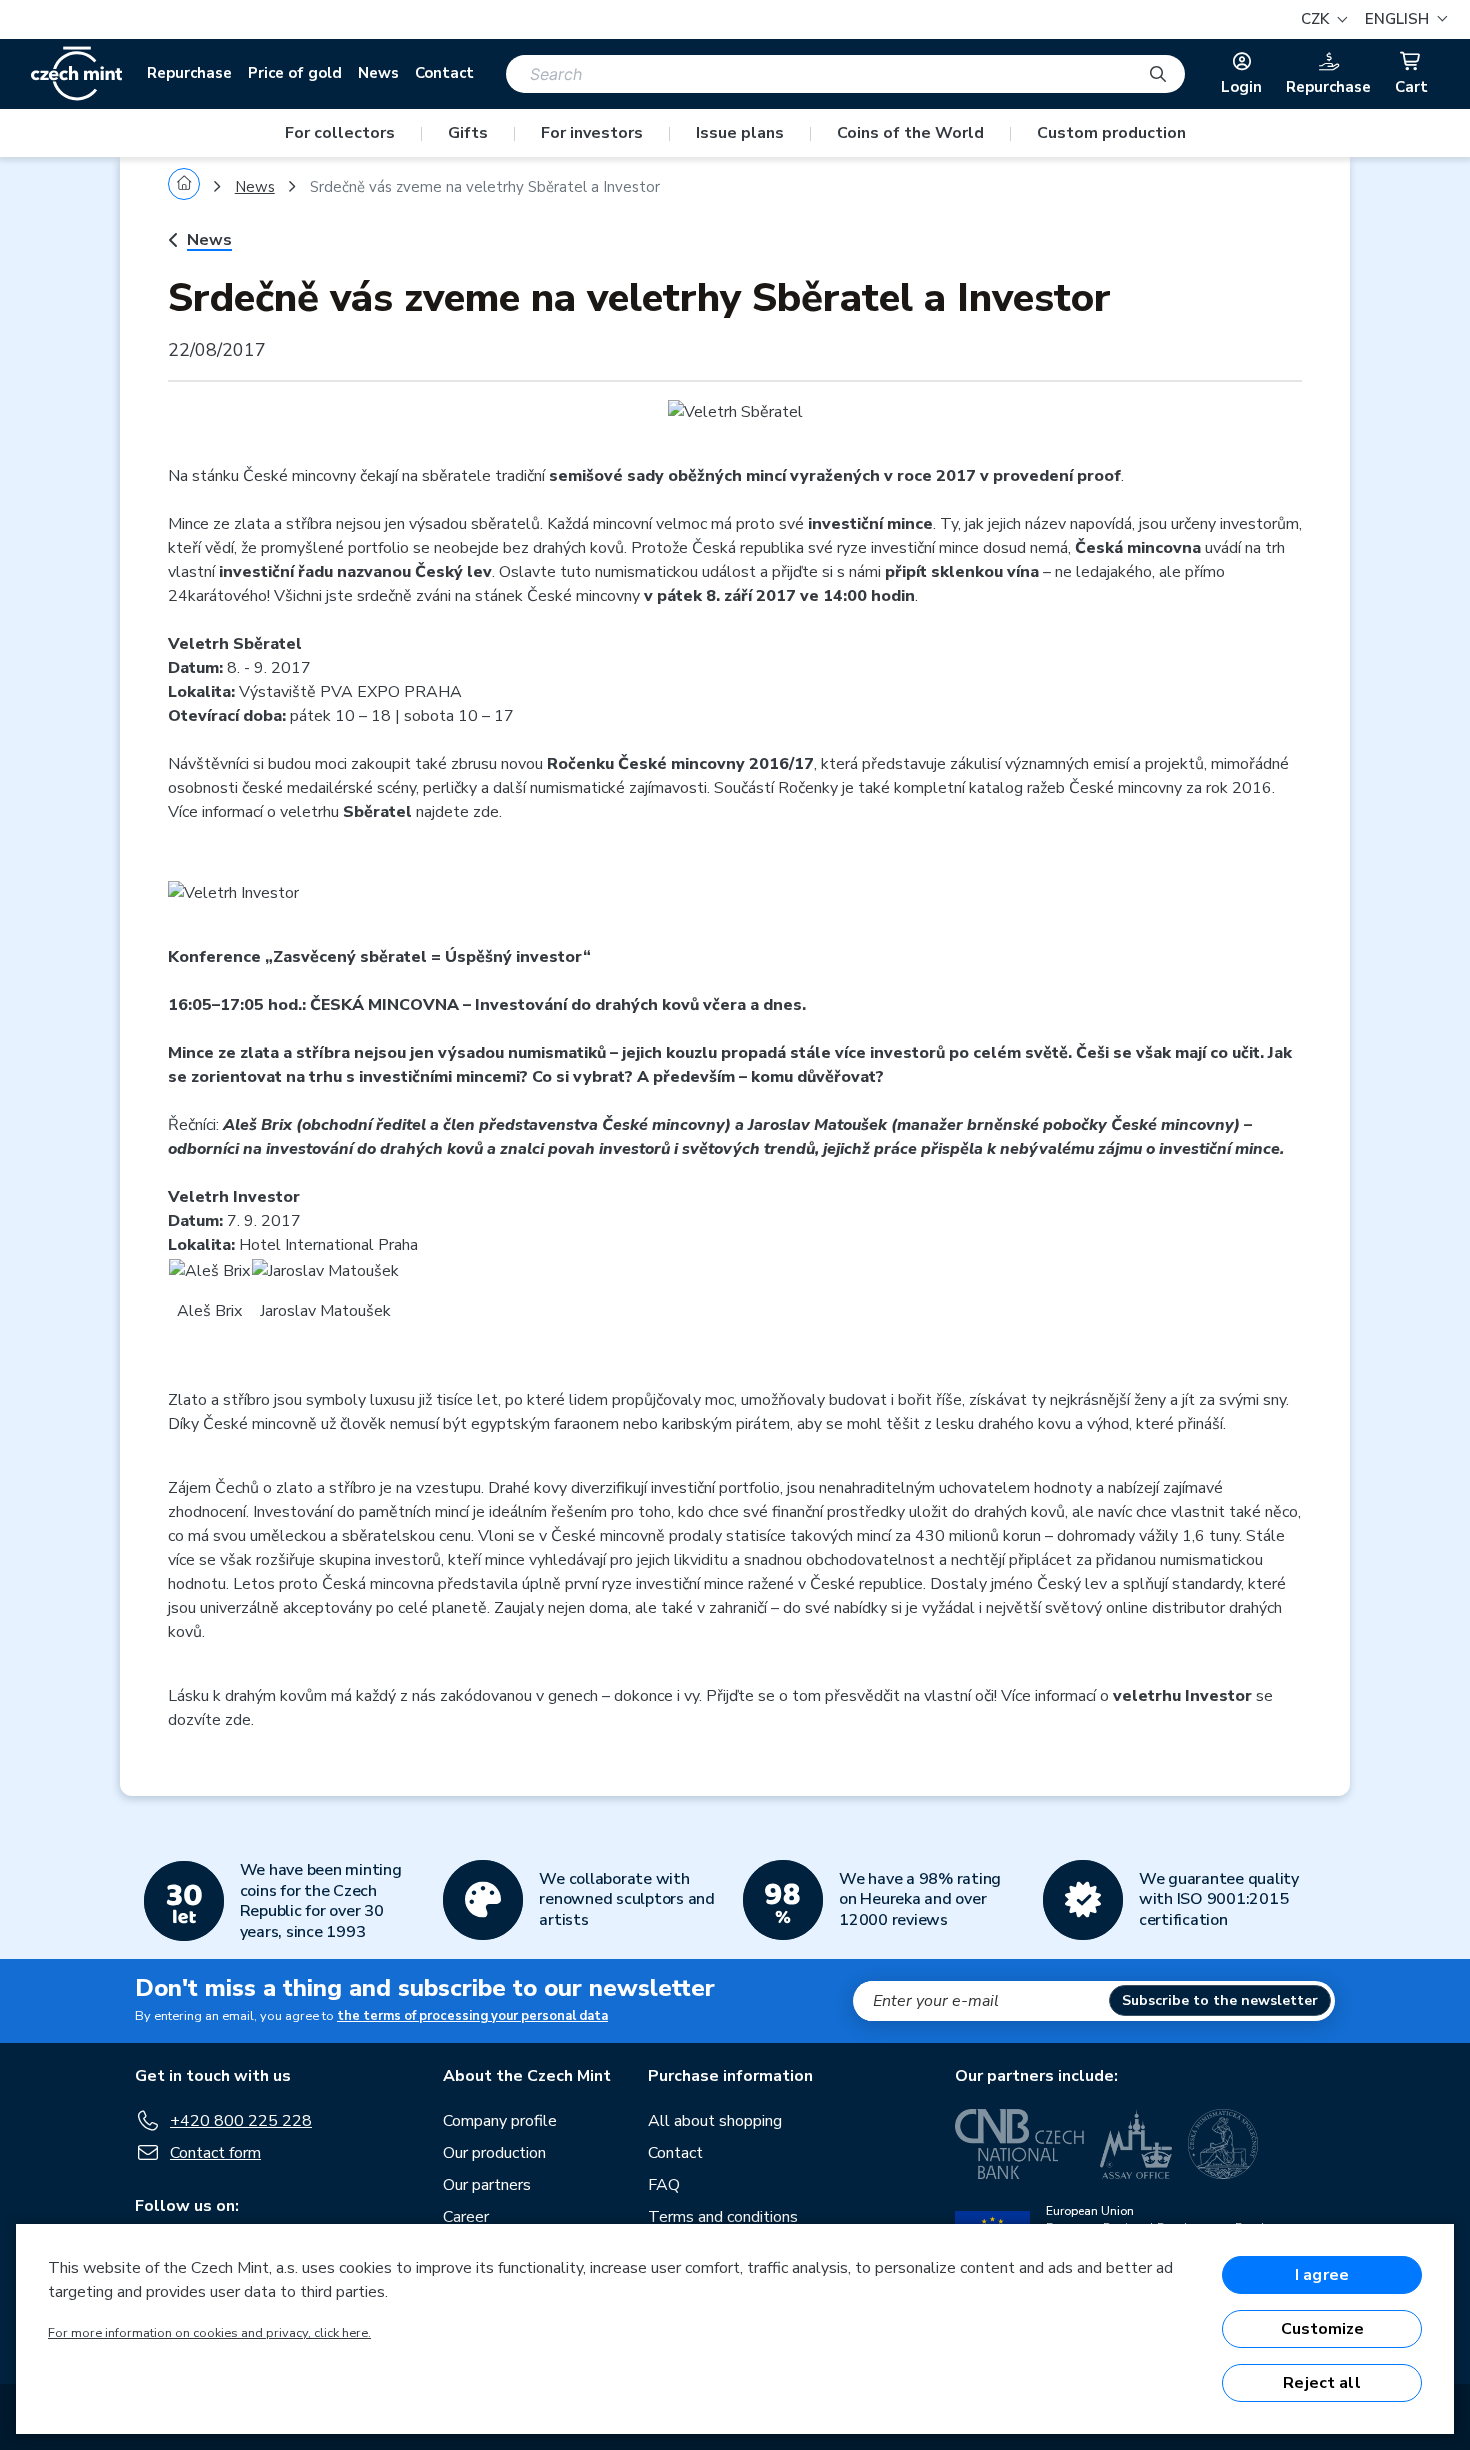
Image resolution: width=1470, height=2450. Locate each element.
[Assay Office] (1136, 2144)
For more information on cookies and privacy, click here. (209, 2333)
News (378, 73)
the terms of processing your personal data (472, 2016)
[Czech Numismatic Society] (1223, 2144)
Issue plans (740, 133)
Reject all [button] (1322, 2383)
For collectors (340, 133)
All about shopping (715, 2121)
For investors (592, 133)
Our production (494, 2153)
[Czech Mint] (76, 74)
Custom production (1111, 133)
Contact (444, 73)
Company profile (500, 2121)
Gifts (468, 133)
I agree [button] (1322, 2275)
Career (466, 2217)
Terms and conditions (723, 2217)
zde (486, 812)
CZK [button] (1317, 19)
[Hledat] (1158, 74)
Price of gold (295, 73)
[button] (1403, 19)
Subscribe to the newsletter (1220, 2000)
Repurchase (189, 73)
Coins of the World (910, 133)
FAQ (664, 2185)
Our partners (487, 2185)
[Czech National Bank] (1019, 2144)
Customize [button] (1322, 2329)
